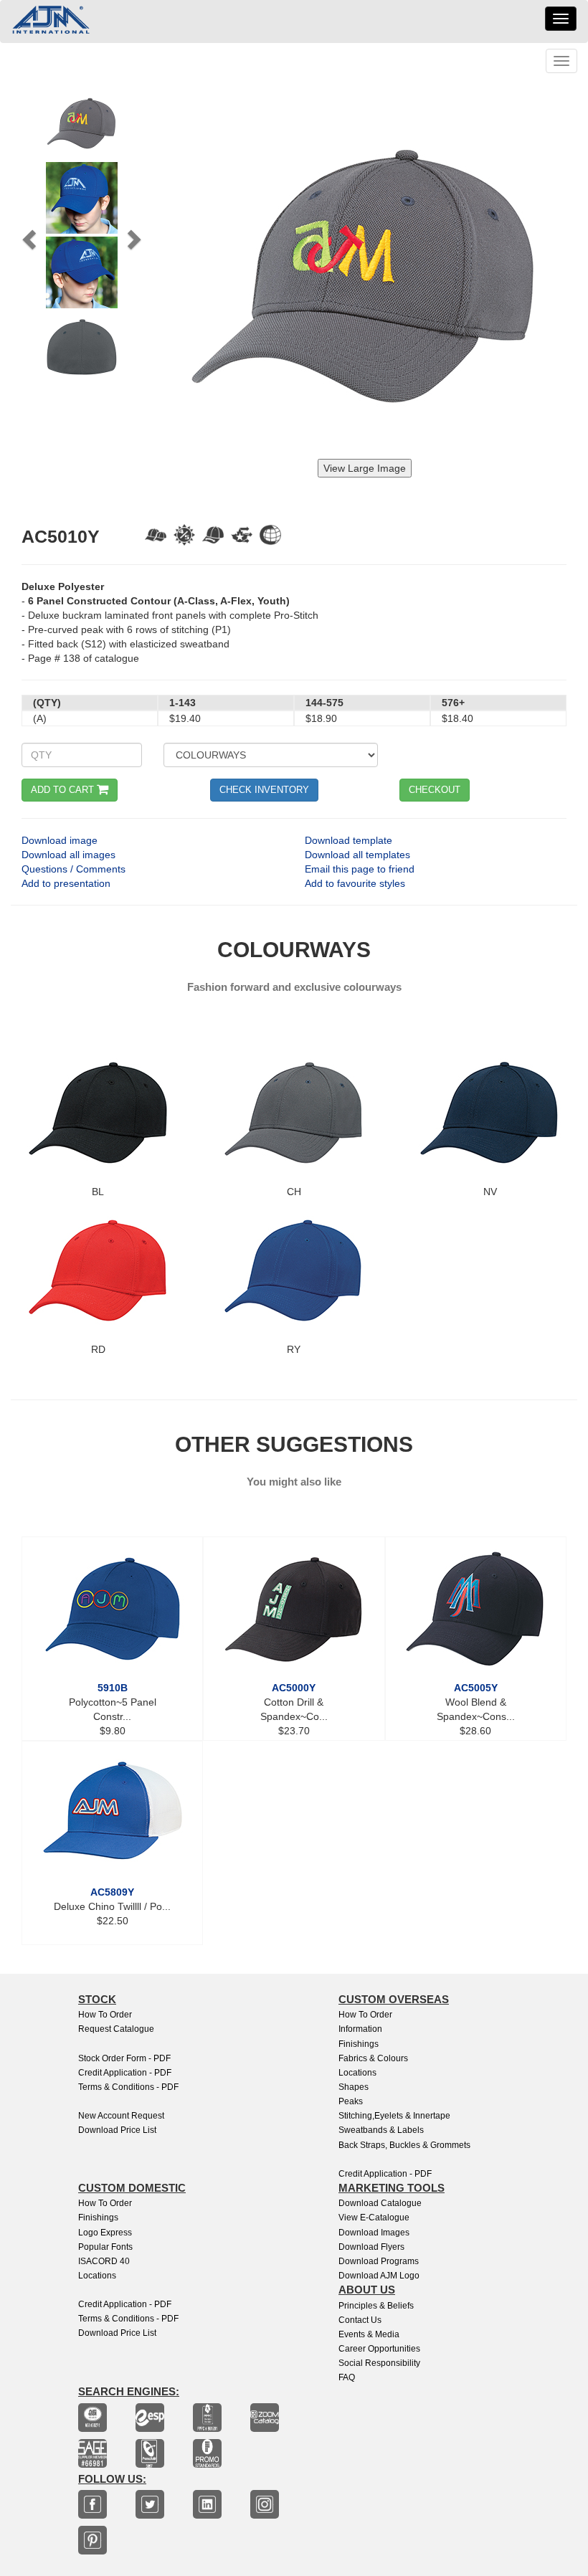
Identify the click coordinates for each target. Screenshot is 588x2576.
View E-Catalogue (374, 2218)
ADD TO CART (64, 790)
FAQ (347, 2377)
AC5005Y (476, 1688)
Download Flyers (371, 2247)
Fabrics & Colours (373, 2058)
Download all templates (357, 855)
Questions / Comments (73, 869)
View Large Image (365, 468)
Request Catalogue (116, 2029)
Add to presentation (66, 883)
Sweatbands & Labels (381, 2130)
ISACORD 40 (104, 2261)
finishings (98, 2218)
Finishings (359, 2044)
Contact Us (360, 2320)
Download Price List (117, 2130)
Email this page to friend (360, 869)
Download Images (374, 2233)
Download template (348, 840)
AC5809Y (112, 1892)
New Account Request (121, 2116)
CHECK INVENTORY (264, 790)
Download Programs (379, 2261)
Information (360, 2029)
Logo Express (105, 2233)
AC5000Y (294, 1688)
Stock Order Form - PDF (124, 2058)
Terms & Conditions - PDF (128, 2087)
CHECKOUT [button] (435, 790)
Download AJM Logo (379, 2276)
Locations (357, 2073)
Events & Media (369, 2334)
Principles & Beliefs (376, 2306)
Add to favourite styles (355, 883)
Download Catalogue (380, 2203)
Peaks (351, 2101)
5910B (113, 1688)
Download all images (68, 855)
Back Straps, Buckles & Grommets (404, 2145)
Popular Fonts (105, 2247)
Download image (60, 840)
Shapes (354, 2087)
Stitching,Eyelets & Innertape (394, 2116)
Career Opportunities (379, 2349)
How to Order (105, 2015)
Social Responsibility (379, 2363)
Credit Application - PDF (125, 2073)
